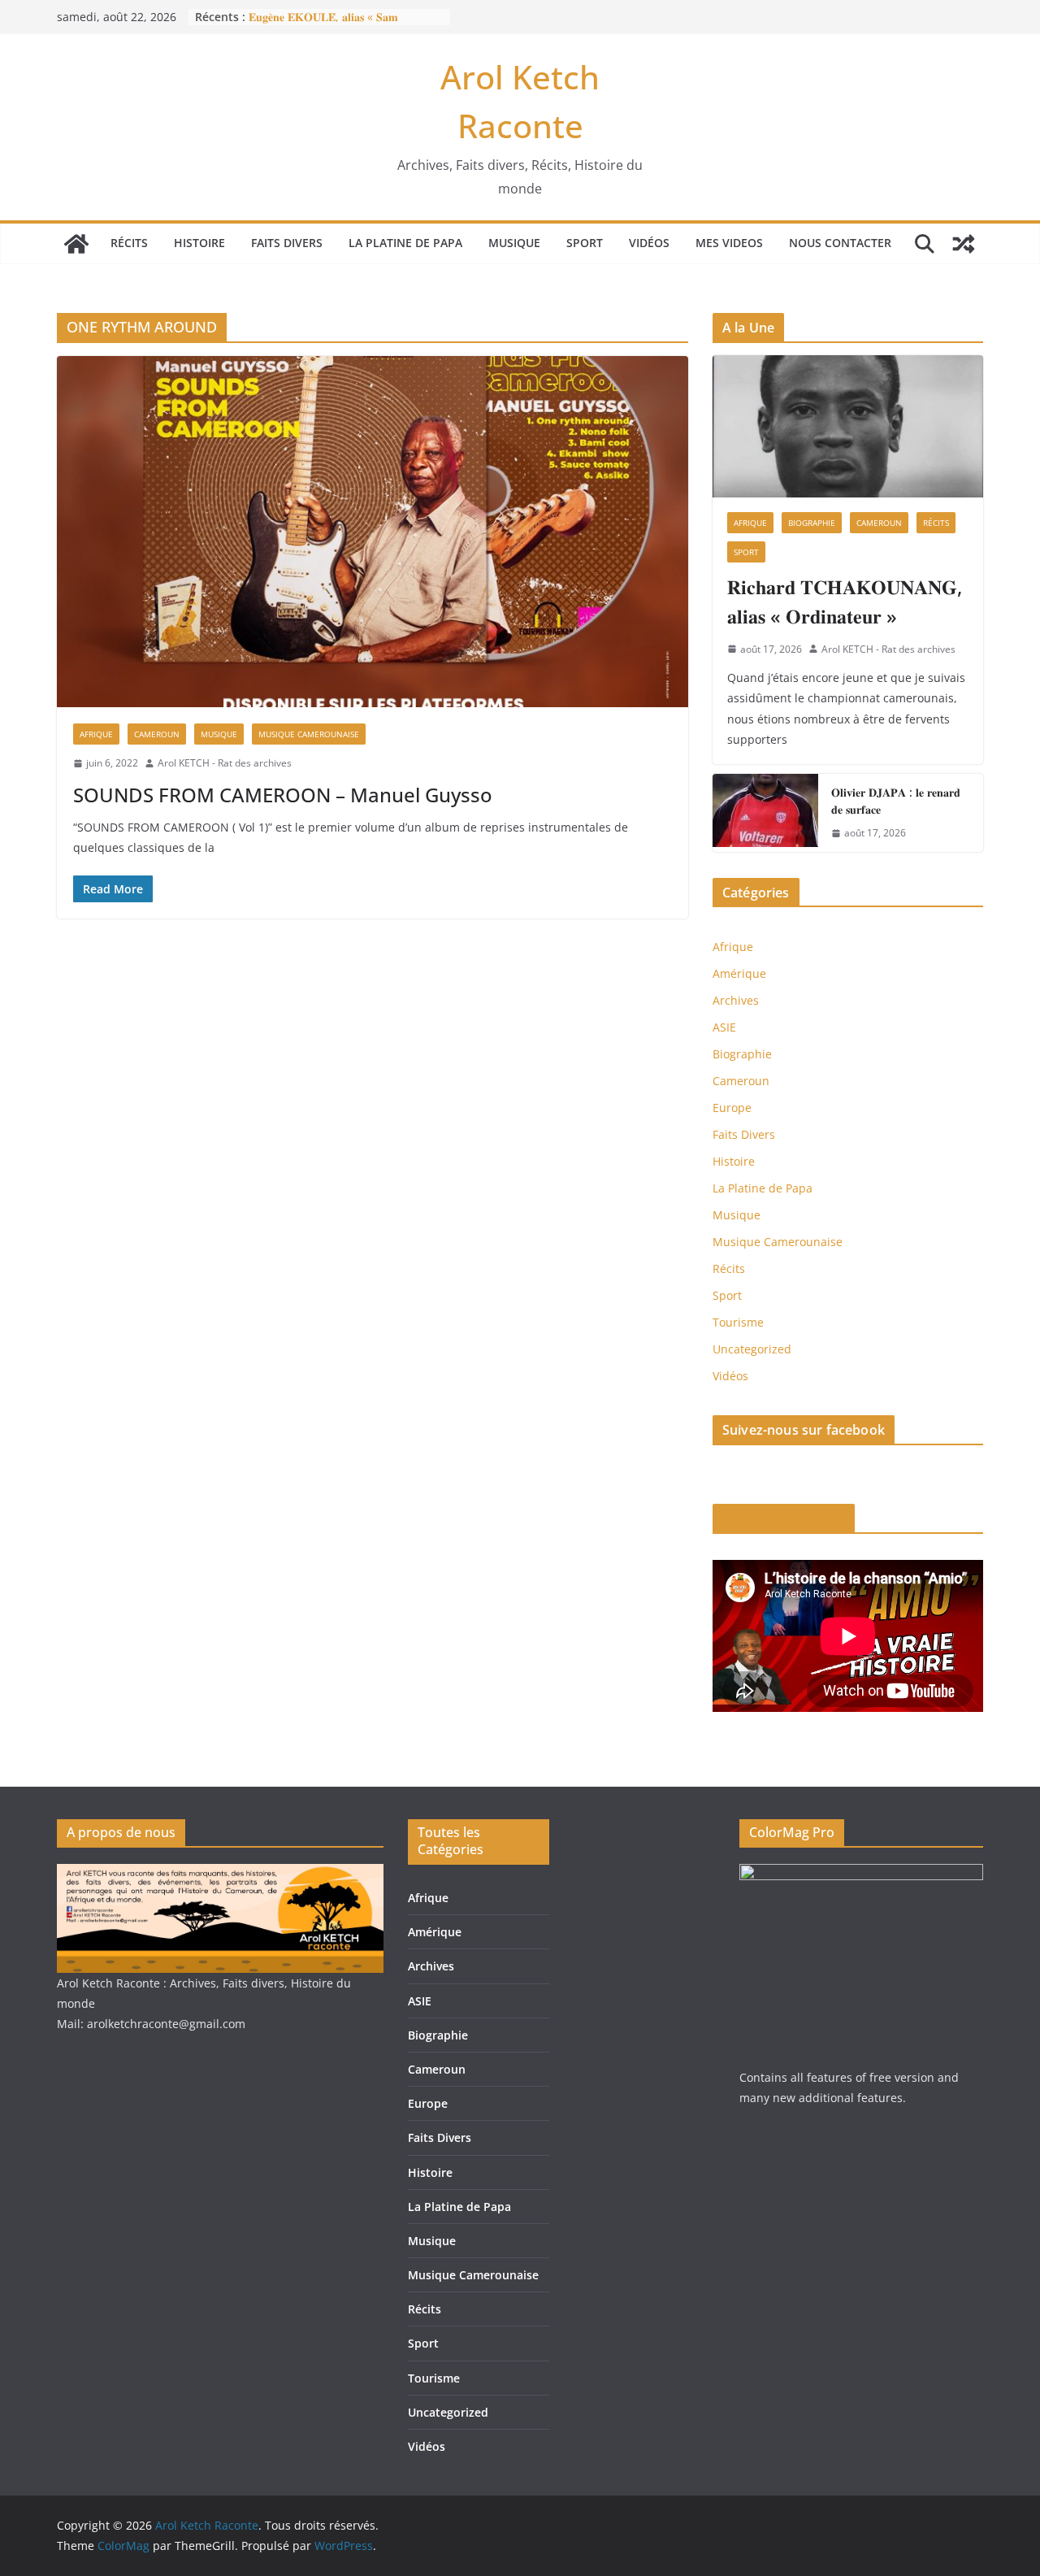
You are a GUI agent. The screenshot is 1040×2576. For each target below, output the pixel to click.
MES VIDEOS (729, 243)
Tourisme (738, 1322)
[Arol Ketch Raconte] (76, 244)
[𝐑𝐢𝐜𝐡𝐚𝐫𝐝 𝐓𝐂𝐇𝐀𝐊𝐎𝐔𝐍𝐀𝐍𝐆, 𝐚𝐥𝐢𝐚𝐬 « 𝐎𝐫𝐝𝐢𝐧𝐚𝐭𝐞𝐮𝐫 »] (848, 426)
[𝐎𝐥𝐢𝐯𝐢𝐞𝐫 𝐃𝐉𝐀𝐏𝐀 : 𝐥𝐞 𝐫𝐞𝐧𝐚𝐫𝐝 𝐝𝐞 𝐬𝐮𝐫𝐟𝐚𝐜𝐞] (765, 813)
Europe (732, 1108)
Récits (129, 243)
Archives (736, 1000)
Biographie (812, 523)
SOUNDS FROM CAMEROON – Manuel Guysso (283, 795)
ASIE (724, 1027)
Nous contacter (840, 243)
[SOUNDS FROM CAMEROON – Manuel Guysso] (373, 532)
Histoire (199, 243)
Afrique (96, 734)
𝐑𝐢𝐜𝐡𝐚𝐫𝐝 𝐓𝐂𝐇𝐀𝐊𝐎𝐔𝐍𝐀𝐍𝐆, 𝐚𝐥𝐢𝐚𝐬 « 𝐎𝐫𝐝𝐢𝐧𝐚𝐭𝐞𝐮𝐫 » (845, 601)
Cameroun (157, 734)
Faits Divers (287, 243)
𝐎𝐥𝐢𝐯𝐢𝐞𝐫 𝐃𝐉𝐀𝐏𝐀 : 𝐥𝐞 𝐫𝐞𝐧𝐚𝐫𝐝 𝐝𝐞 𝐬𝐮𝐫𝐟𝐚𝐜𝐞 (896, 801)
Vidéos (649, 243)
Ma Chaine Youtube (784, 1518)
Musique (514, 243)
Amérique (739, 973)
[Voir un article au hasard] (964, 244)
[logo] (220, 1874)
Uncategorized (752, 1349)
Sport (585, 243)
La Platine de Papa (405, 243)
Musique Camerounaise (309, 734)
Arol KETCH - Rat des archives (225, 763)
